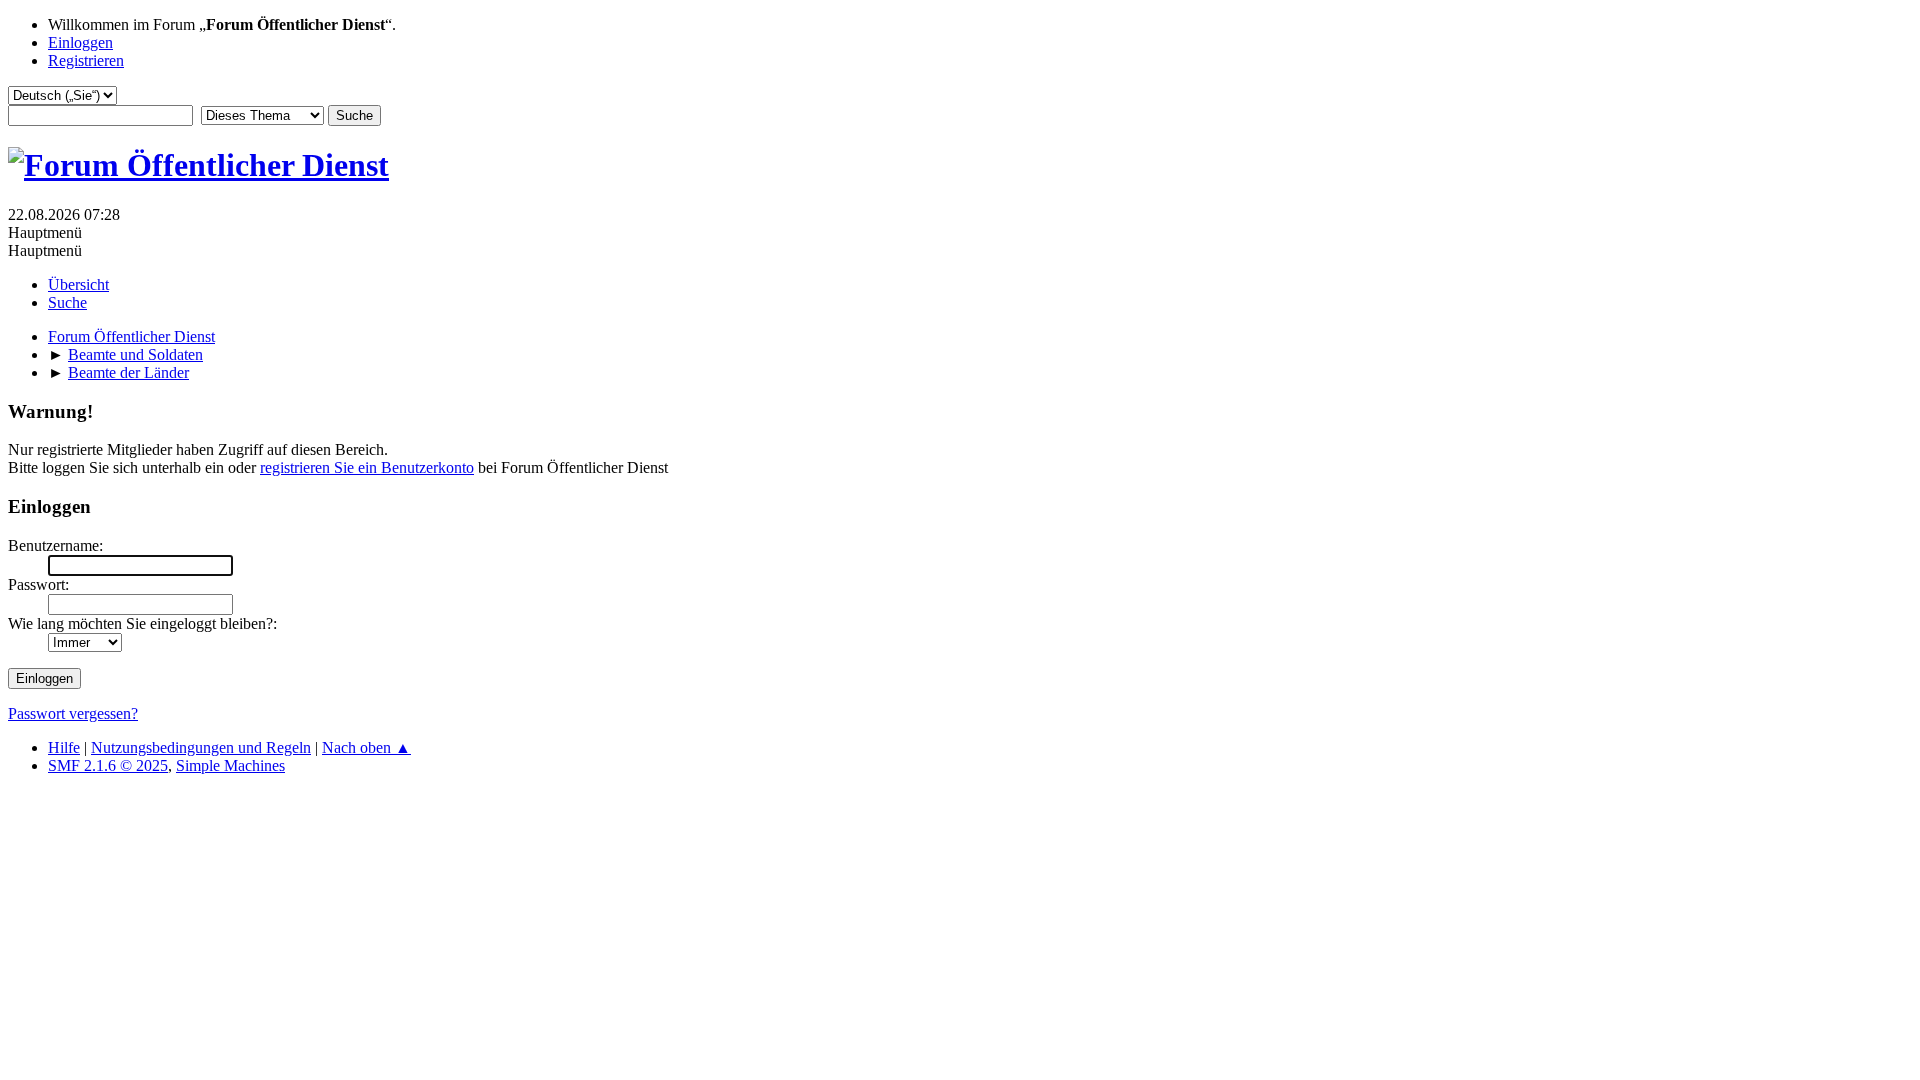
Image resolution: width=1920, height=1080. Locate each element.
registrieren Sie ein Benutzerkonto (367, 467)
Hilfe (64, 747)
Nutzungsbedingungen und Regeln (201, 747)
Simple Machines (230, 765)
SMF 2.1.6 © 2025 (108, 765)
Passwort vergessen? (73, 713)
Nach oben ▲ (366, 747)
